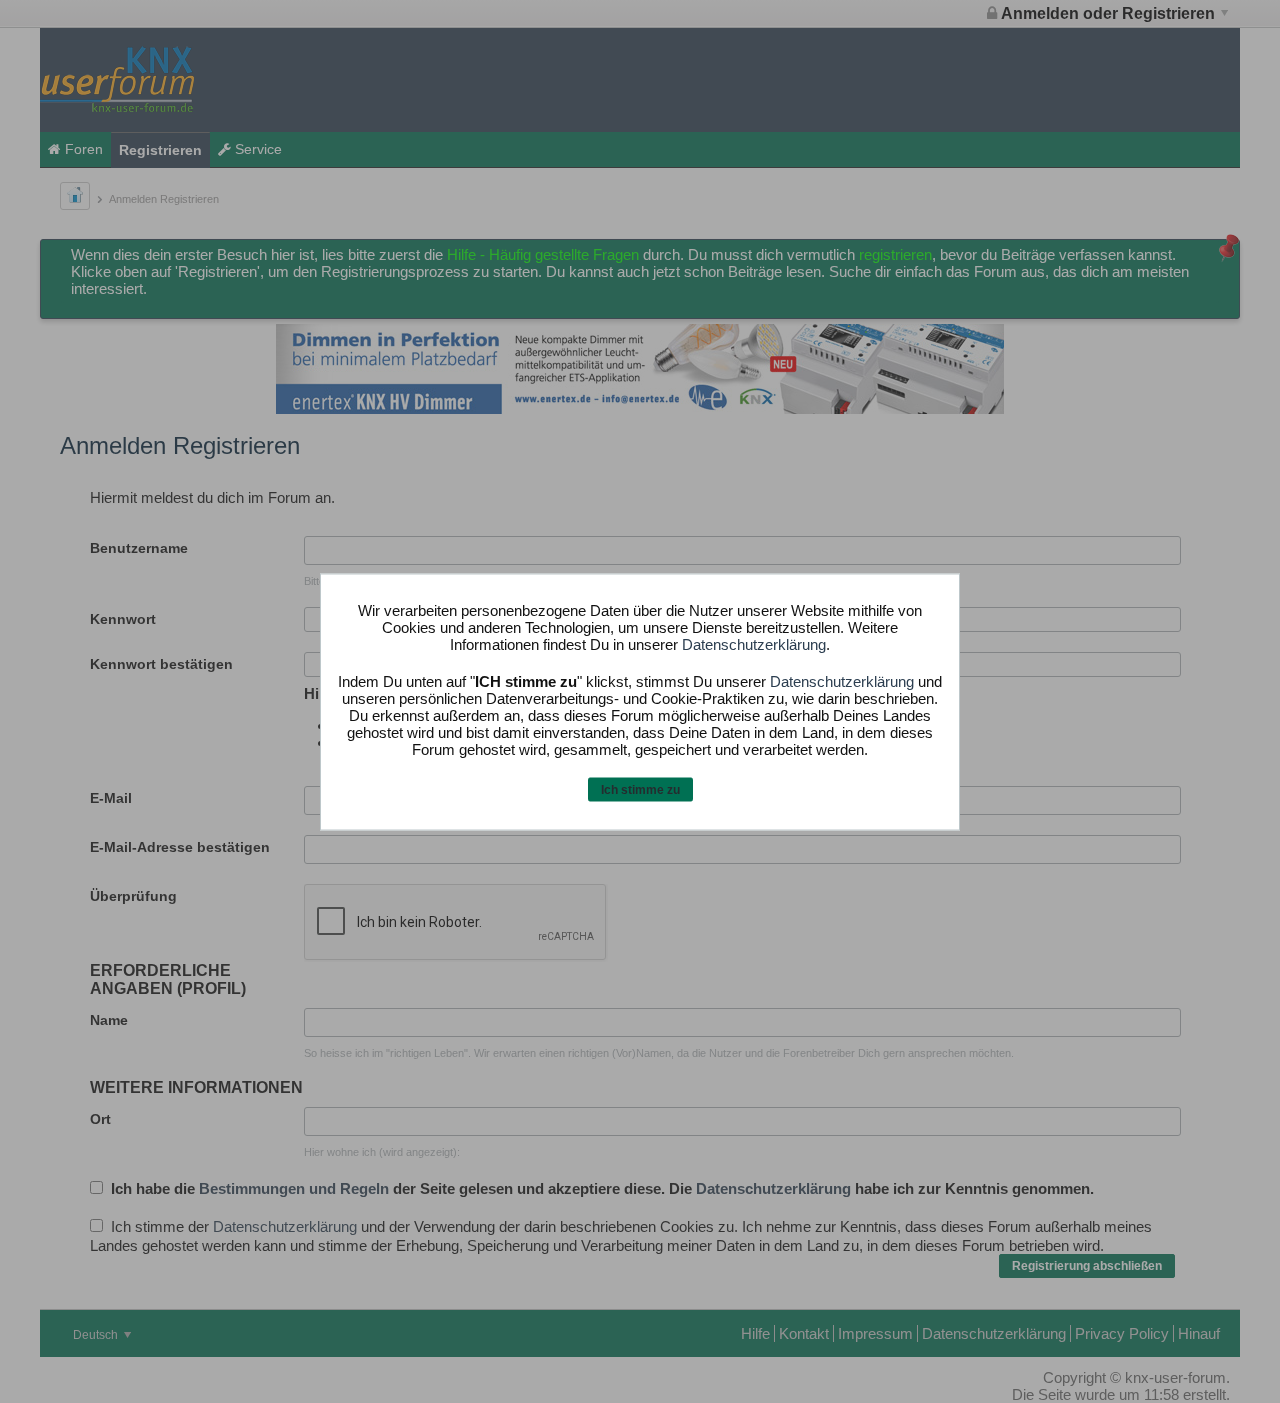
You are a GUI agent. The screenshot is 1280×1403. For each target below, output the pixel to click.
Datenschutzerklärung (754, 644)
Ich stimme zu (640, 790)
